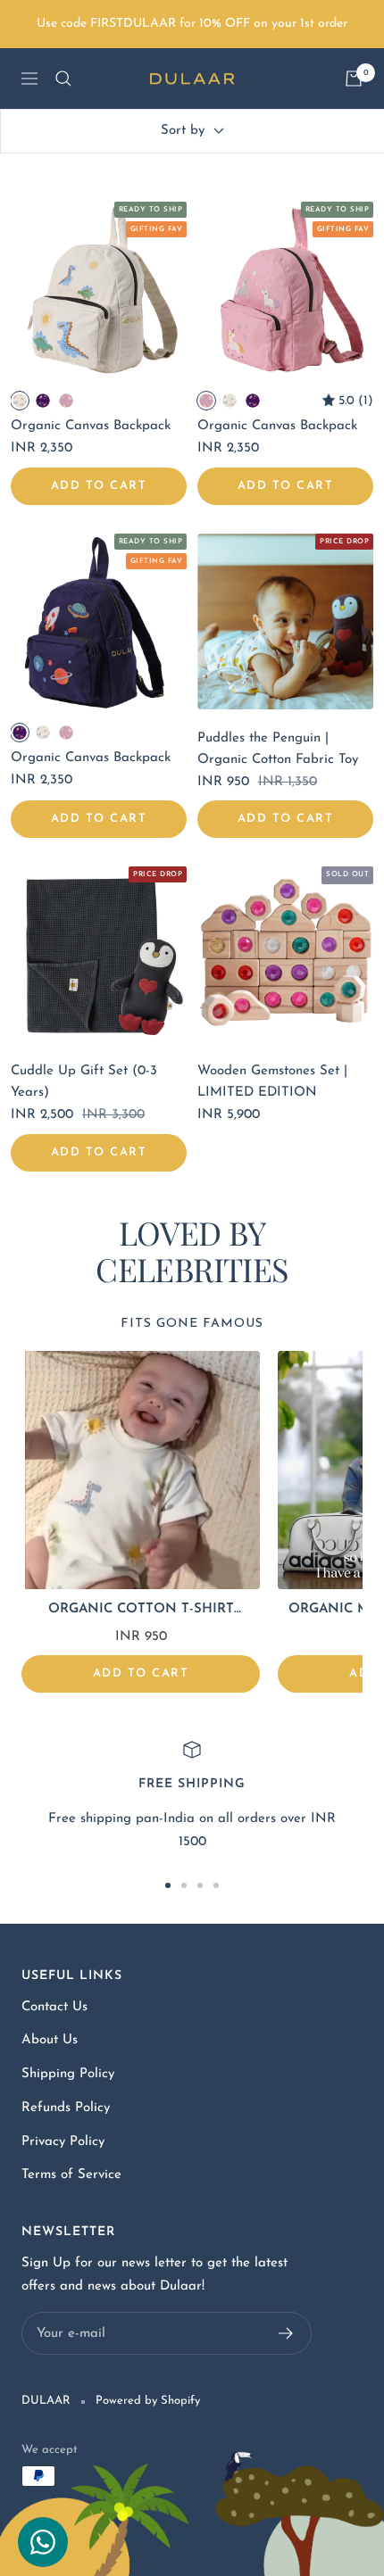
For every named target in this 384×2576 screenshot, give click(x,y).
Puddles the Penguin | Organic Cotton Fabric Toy (278, 749)
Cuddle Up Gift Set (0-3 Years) (84, 1082)
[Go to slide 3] (200, 1885)
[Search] (63, 79)
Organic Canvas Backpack (91, 426)
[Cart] (354, 79)
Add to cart (99, 486)
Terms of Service (71, 2175)
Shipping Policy (68, 2074)
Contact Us (54, 2007)
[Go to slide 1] (168, 1885)
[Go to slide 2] (184, 1885)
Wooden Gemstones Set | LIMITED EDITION (272, 1082)
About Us (50, 2040)
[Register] (286, 2333)
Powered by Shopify (148, 2401)
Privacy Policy (63, 2142)
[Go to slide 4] (216, 1885)
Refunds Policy (66, 2108)
